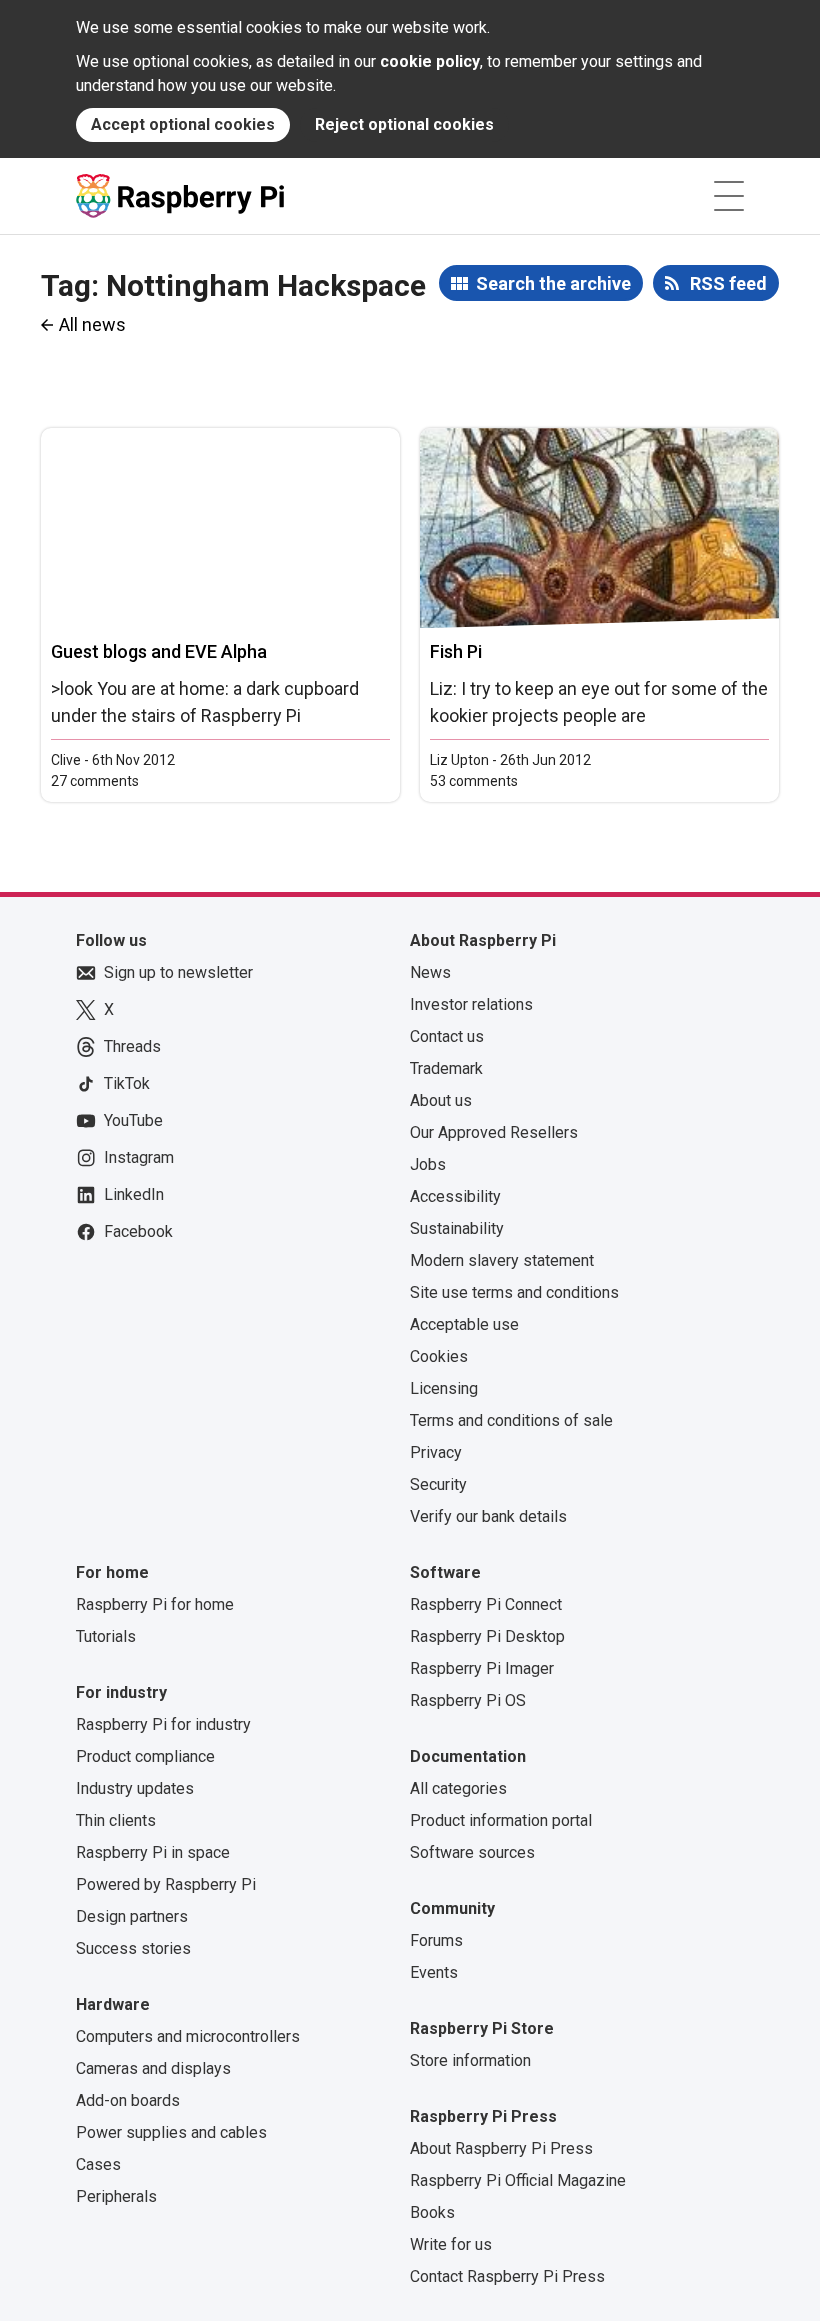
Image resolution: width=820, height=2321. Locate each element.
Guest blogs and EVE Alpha (159, 651)
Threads (132, 1046)
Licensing (444, 1388)
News (430, 972)
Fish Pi (456, 651)
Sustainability (457, 1228)
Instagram (139, 1157)
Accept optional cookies (183, 124)
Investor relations (471, 1004)
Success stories (133, 1948)
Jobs (428, 1164)
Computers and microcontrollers (188, 2036)
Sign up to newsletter (178, 972)
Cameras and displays (153, 2068)
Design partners (132, 1916)
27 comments (95, 781)
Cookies (439, 1356)
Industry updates (135, 1788)
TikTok (127, 1083)
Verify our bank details (488, 1516)
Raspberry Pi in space (153, 1852)
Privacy (436, 1452)
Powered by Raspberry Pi (166, 1884)
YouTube (133, 1120)
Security (438, 1484)
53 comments (474, 781)
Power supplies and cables (171, 2132)
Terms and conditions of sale (511, 1420)
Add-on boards (128, 2100)
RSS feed (728, 283)
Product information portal (501, 1820)
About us (441, 1100)
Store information (470, 2060)
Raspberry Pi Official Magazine (518, 2180)
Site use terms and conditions (514, 1292)
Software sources (472, 1852)
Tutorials (106, 1636)
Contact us (447, 1036)
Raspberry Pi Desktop (487, 1636)
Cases (98, 2164)
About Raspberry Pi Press (501, 2148)
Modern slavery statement (502, 1260)
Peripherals (116, 2196)
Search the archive (553, 283)
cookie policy (430, 61)
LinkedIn (134, 1194)
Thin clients (116, 1820)
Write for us (451, 2244)
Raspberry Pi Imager (482, 1668)
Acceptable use (464, 1324)
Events (434, 1972)
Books (432, 2212)
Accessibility (455, 1196)
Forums (436, 1940)
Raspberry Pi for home (155, 1604)
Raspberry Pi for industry (163, 1724)
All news (92, 324)
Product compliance (145, 1756)
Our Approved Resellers (494, 1132)
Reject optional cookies (404, 124)
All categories (458, 1788)
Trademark (446, 1068)
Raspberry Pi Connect (486, 1604)
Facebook (138, 1231)
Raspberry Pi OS (468, 1700)
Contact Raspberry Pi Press (507, 2276)
